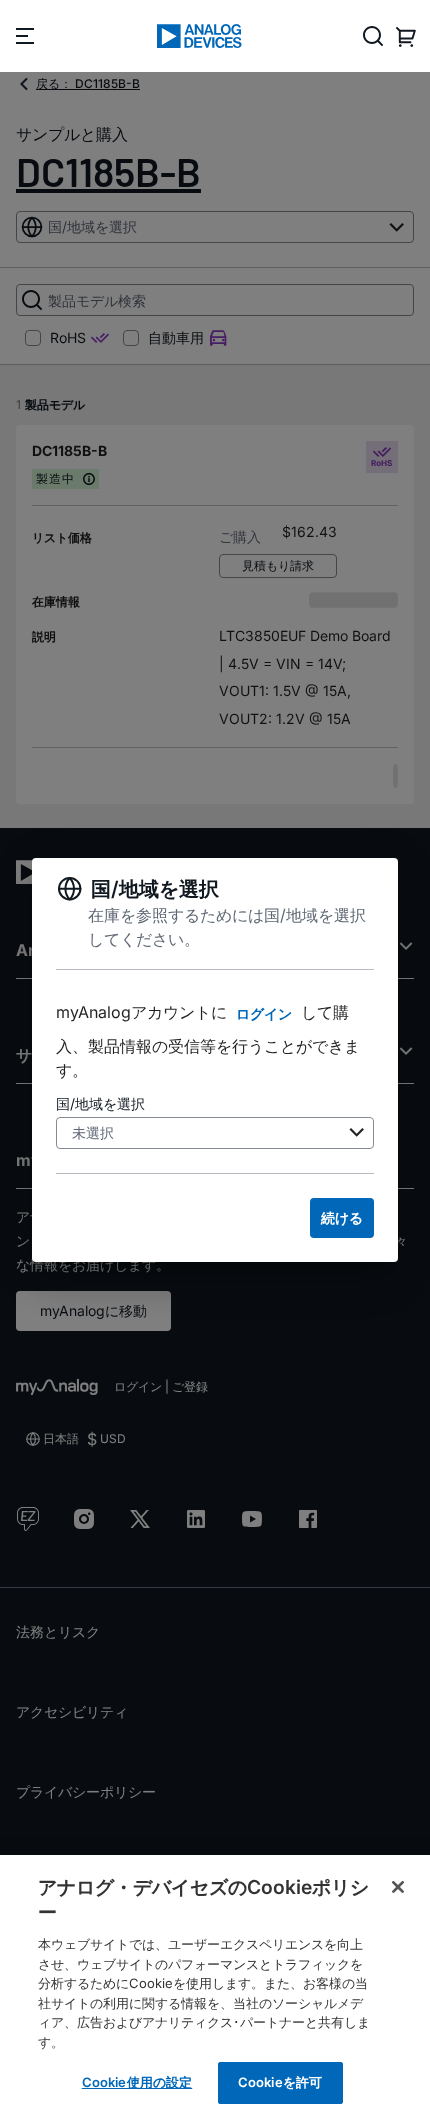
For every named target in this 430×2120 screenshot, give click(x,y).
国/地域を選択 (100, 1103)
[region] (215, 1987)
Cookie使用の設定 (137, 2082)
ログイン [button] (264, 1013)
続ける (342, 1217)
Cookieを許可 (280, 2082)
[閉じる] (398, 1887)
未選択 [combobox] (93, 1132)
